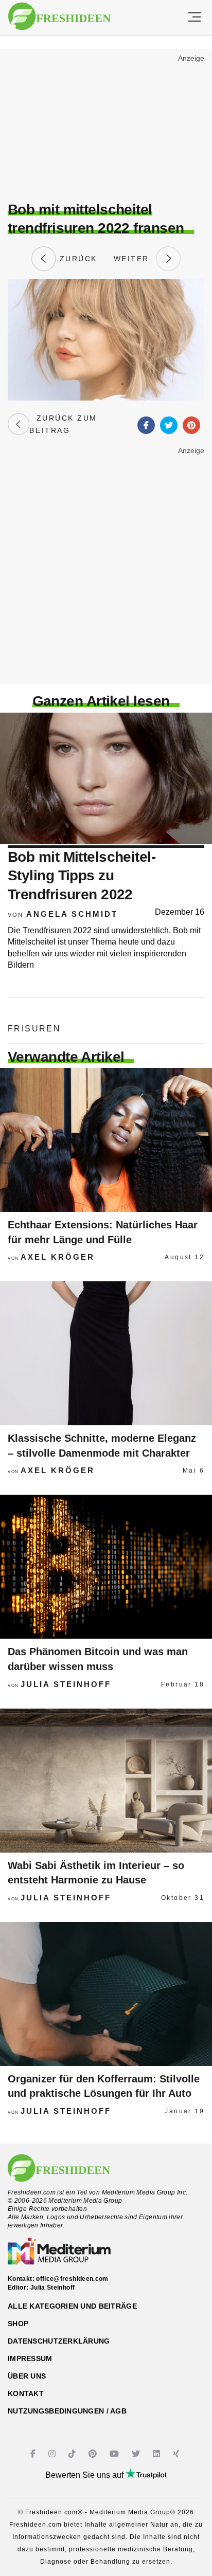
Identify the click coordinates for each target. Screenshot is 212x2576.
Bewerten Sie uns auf (85, 2475)
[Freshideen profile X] (137, 2454)
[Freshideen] (59, 16)
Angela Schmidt (72, 914)
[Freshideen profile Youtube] (116, 2454)
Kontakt (26, 2393)
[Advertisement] (106, 126)
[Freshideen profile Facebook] (34, 2454)
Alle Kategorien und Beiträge (72, 2306)
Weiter (135, 259)
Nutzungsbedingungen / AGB (67, 2411)
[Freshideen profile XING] (177, 2454)
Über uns (27, 2376)
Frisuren (34, 1029)
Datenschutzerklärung (59, 2341)
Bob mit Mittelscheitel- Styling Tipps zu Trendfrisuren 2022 (82, 876)
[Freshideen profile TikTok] (73, 2454)
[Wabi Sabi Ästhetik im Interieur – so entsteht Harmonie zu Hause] (106, 1781)
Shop (18, 2324)
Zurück (77, 259)
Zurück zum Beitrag (63, 424)
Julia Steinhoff (66, 1684)
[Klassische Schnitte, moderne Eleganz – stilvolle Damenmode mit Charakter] (106, 1353)
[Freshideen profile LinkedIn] (158, 2454)
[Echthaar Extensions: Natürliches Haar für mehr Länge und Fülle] (106, 1140)
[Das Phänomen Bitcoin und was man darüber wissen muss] (106, 1567)
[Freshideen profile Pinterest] (94, 2454)
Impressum (30, 2359)
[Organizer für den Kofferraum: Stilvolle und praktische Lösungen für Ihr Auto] (106, 1994)
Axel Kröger (58, 1257)
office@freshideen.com (72, 2279)
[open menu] (195, 17)
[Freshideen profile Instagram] (53, 2454)
